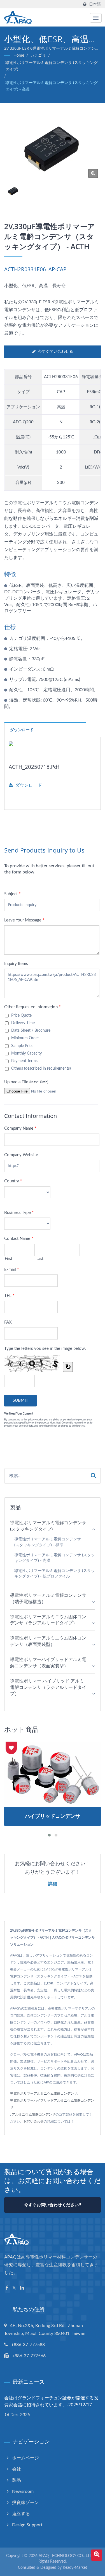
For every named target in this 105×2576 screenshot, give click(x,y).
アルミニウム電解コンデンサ (34, 2114)
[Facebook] (7, 2288)
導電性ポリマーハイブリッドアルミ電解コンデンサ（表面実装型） (48, 1663)
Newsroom (23, 2491)
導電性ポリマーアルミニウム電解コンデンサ (44, 2094)
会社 (17, 2469)
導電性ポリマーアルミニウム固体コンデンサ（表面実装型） (48, 1641)
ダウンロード (29, 785)
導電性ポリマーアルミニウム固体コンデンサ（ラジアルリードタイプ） (48, 1620)
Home (19, 56)
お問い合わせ (34, 2121)
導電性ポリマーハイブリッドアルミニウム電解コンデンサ (52, 2104)
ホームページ (25, 2458)
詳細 (53, 1884)
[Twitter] (14, 2288)
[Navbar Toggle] (96, 18)
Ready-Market (75, 2568)
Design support (27, 2525)
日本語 (95, 4)
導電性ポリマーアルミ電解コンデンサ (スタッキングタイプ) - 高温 (52, 86)
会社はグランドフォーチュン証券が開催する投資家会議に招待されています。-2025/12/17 (51, 2401)
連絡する (21, 2514)
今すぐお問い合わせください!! (53, 2205)
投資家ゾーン (25, 2503)
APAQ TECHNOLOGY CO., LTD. (66, 2556)
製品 (17, 2480)
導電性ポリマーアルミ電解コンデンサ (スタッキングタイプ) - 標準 (48, 1542)
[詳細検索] (97, 2555)
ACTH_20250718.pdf (34, 767)
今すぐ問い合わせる (55, 352)
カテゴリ (38, 56)
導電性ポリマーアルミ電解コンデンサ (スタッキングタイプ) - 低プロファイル (55, 1574)
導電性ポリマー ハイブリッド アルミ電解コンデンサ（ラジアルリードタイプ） (48, 1687)
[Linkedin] (22, 2288)
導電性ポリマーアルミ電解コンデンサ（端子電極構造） (48, 1599)
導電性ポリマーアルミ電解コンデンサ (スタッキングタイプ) (52, 66)
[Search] (93, 1476)
